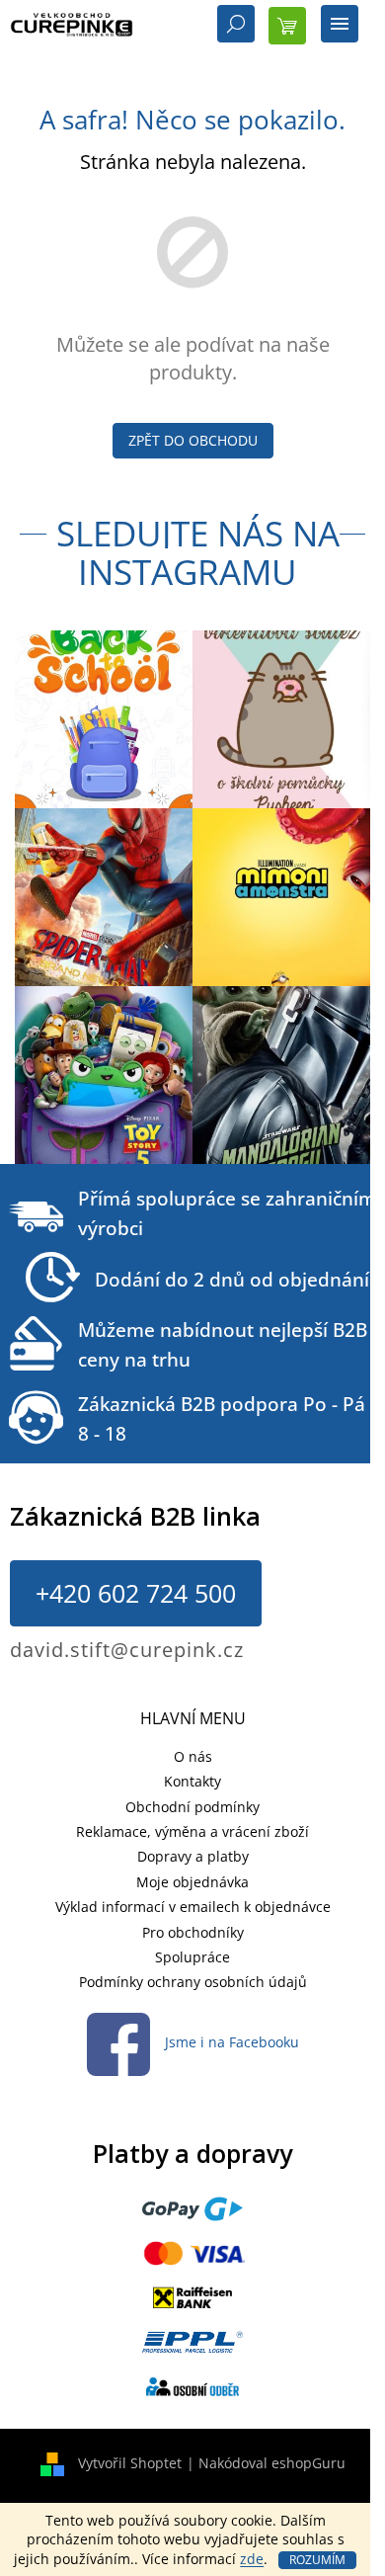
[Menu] (340, 26)
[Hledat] (236, 26)
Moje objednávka (192, 1882)
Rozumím (317, 2560)
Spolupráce (192, 1957)
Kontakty (192, 1781)
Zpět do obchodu (193, 440)
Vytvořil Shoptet (130, 2463)
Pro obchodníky (193, 1932)
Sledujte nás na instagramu (198, 552)
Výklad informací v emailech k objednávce (193, 1907)
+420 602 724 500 (136, 1593)
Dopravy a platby (193, 1856)
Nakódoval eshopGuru (272, 2463)
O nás (193, 1756)
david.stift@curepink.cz (127, 1650)
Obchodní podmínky (192, 1807)
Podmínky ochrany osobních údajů (193, 1982)
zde (252, 2559)
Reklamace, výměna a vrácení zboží (192, 1831)
